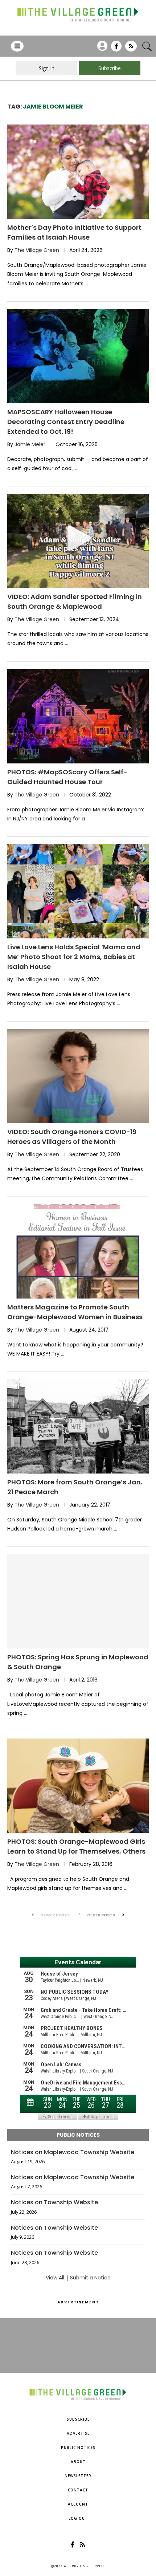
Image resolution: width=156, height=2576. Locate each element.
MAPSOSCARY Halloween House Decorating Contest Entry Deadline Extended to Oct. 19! (66, 422)
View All (55, 2278)
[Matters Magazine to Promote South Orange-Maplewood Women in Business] (78, 1251)
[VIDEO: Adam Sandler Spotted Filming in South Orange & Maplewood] (78, 541)
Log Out (78, 2518)
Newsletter (78, 2476)
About (78, 2462)
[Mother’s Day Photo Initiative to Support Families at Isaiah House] (78, 172)
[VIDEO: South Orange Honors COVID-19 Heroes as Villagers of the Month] (78, 1076)
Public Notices (78, 2447)
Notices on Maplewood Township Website (73, 2152)
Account (78, 2504)
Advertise (78, 2433)
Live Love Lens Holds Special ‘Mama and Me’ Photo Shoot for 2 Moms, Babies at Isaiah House (74, 957)
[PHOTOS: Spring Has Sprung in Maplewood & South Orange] (78, 1601)
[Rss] (131, 49)
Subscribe (78, 2419)
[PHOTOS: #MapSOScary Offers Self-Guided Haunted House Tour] (78, 716)
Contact (78, 2490)
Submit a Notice (90, 2278)
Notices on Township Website (54, 2202)
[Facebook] (116, 49)
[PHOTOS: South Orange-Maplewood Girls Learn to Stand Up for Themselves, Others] (78, 1786)
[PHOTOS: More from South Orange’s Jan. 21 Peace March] (78, 1426)
